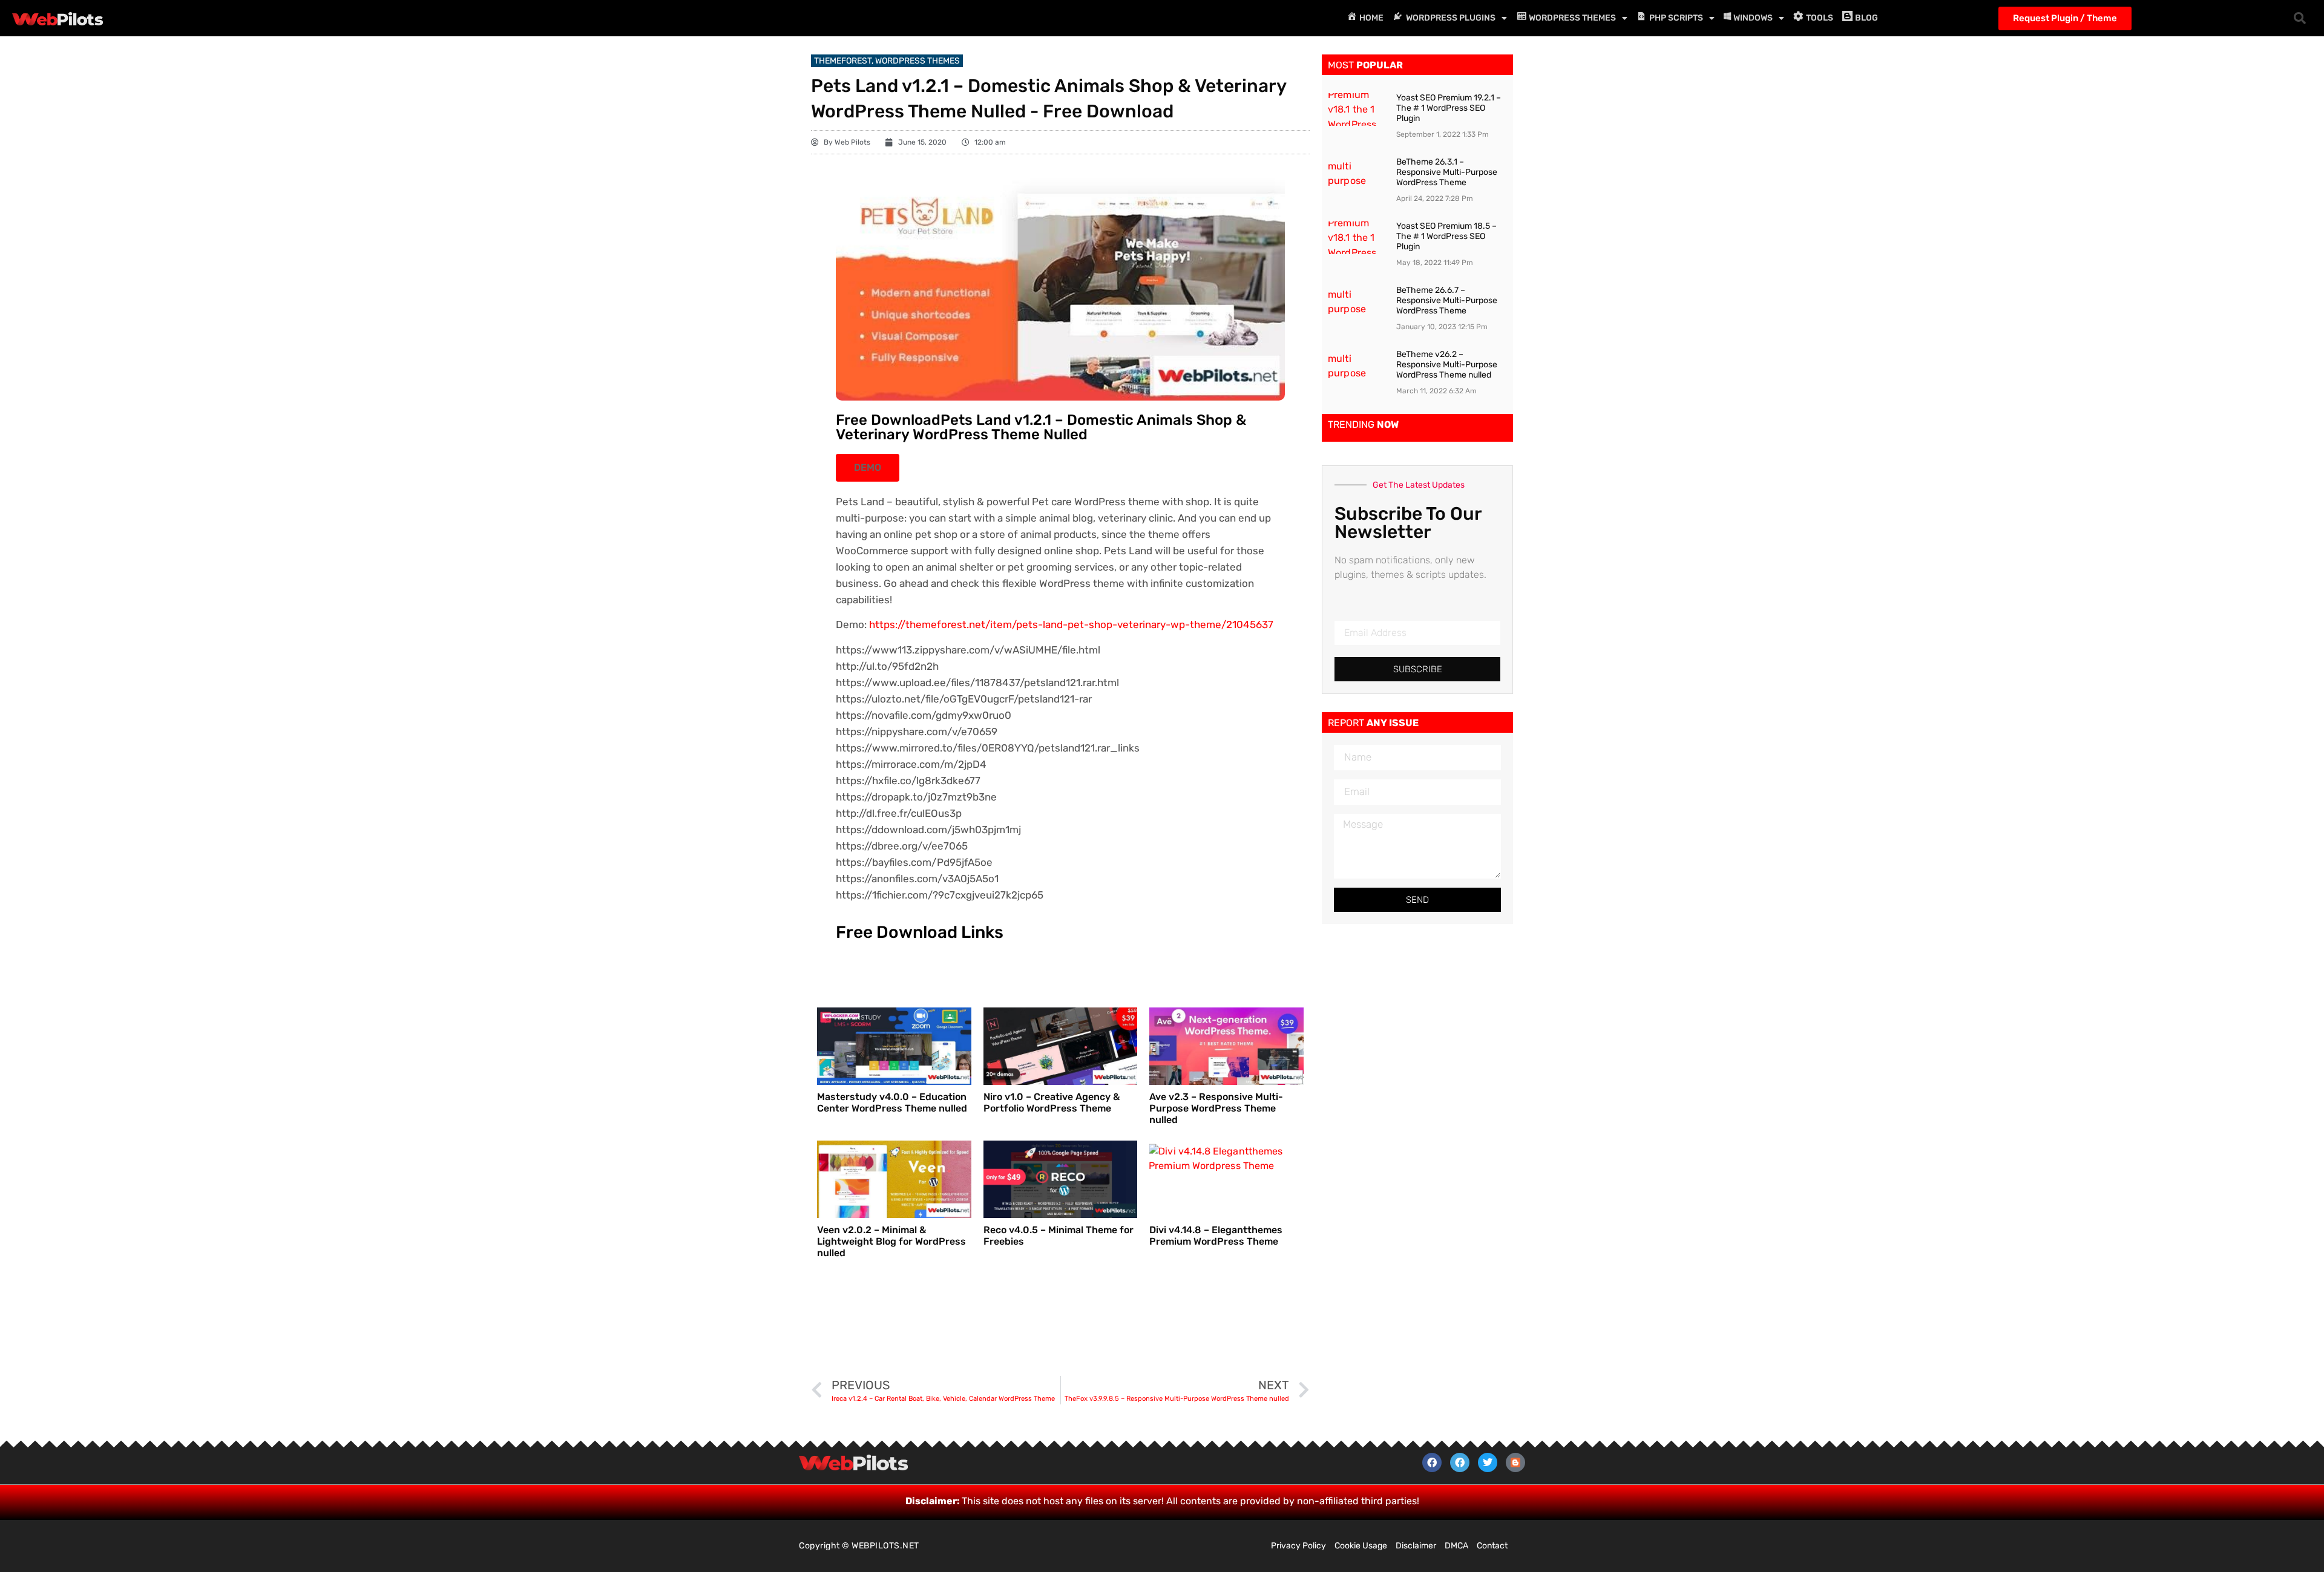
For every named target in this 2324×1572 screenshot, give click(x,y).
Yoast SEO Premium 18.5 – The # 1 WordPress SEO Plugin (1446, 236)
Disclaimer (1416, 1546)
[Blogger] (1515, 1462)
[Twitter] (1488, 1462)
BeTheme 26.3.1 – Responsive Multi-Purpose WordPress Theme (1447, 172)
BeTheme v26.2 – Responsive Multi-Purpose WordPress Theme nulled (1447, 365)
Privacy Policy (1298, 1546)
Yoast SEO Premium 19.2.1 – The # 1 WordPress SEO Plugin (1449, 108)
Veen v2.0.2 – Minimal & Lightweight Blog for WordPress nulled (891, 1241)
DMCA (1456, 1546)
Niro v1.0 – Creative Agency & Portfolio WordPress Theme (1052, 1102)
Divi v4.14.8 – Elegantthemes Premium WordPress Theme (1216, 1236)
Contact (1492, 1546)
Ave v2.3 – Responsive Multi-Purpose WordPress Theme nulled (1216, 1108)
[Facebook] (1432, 1462)
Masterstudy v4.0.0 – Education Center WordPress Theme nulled (892, 1102)
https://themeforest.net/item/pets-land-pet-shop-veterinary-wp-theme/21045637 (1071, 624)
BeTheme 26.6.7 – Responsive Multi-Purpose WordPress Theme (1447, 300)
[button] (2300, 18)
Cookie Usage (1361, 1546)
